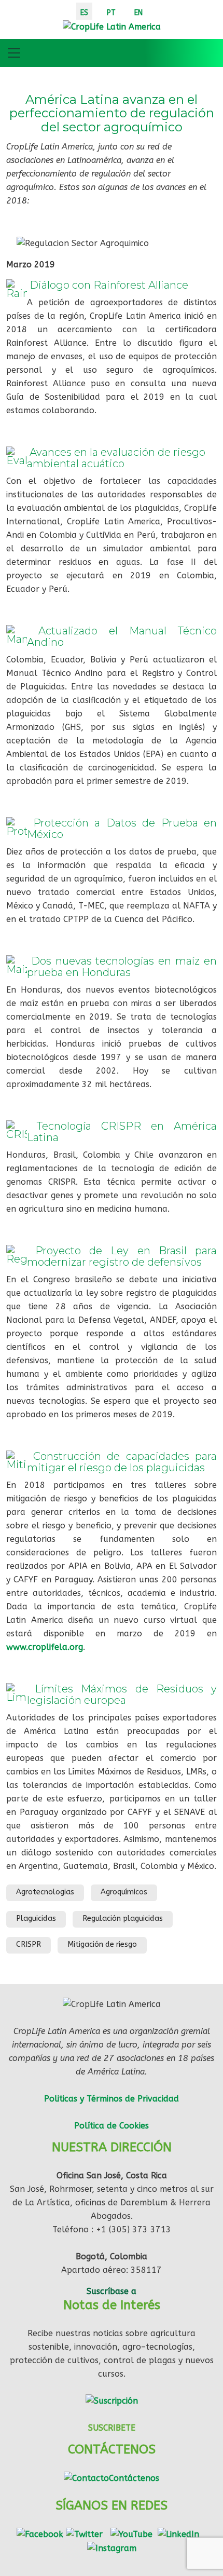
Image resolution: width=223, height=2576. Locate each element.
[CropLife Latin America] (112, 26)
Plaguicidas (36, 1919)
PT (111, 13)
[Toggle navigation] (14, 53)
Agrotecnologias (45, 1892)
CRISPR (29, 1944)
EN (138, 13)
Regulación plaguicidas (123, 1919)
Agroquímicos (124, 1892)
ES (84, 13)
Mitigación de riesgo (102, 1944)
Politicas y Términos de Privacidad (112, 2099)
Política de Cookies (112, 2126)
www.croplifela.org (45, 1647)
